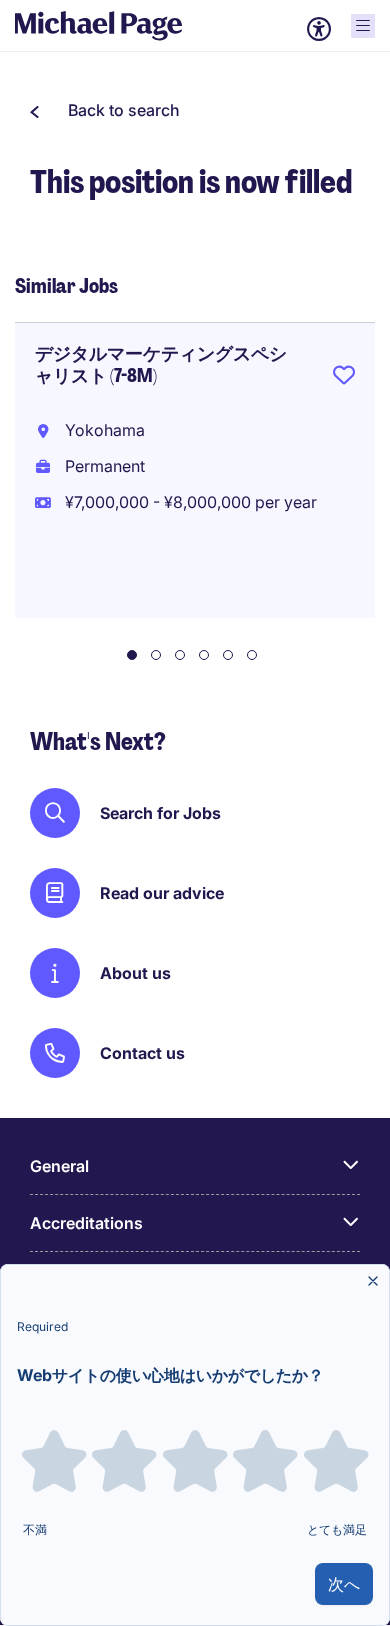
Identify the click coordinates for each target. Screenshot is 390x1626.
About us (135, 973)
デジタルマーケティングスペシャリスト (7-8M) (161, 365)
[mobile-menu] (363, 26)
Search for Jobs (160, 813)
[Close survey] (373, 1281)
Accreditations (86, 1223)
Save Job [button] (344, 379)
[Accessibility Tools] (319, 29)
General (59, 1166)
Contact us (142, 1053)
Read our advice (162, 893)
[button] (105, 110)
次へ (344, 1584)
